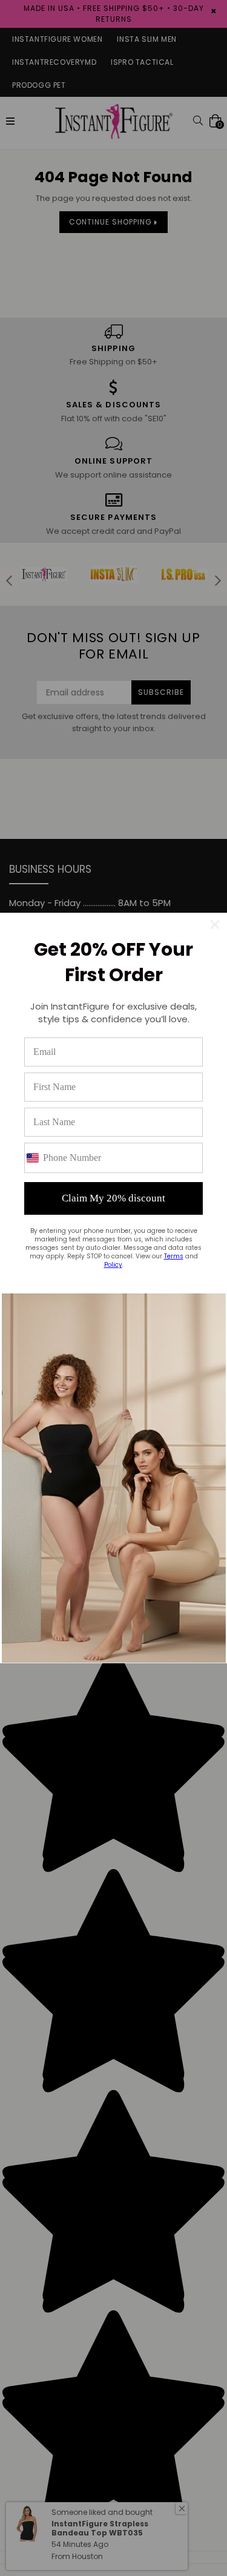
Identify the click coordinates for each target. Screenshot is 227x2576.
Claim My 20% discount (113, 1198)
